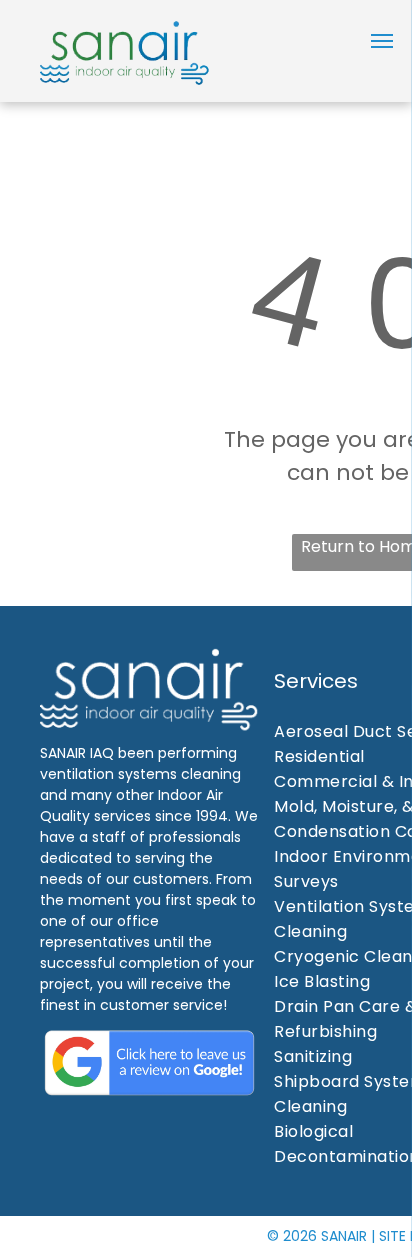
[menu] (382, 41)
